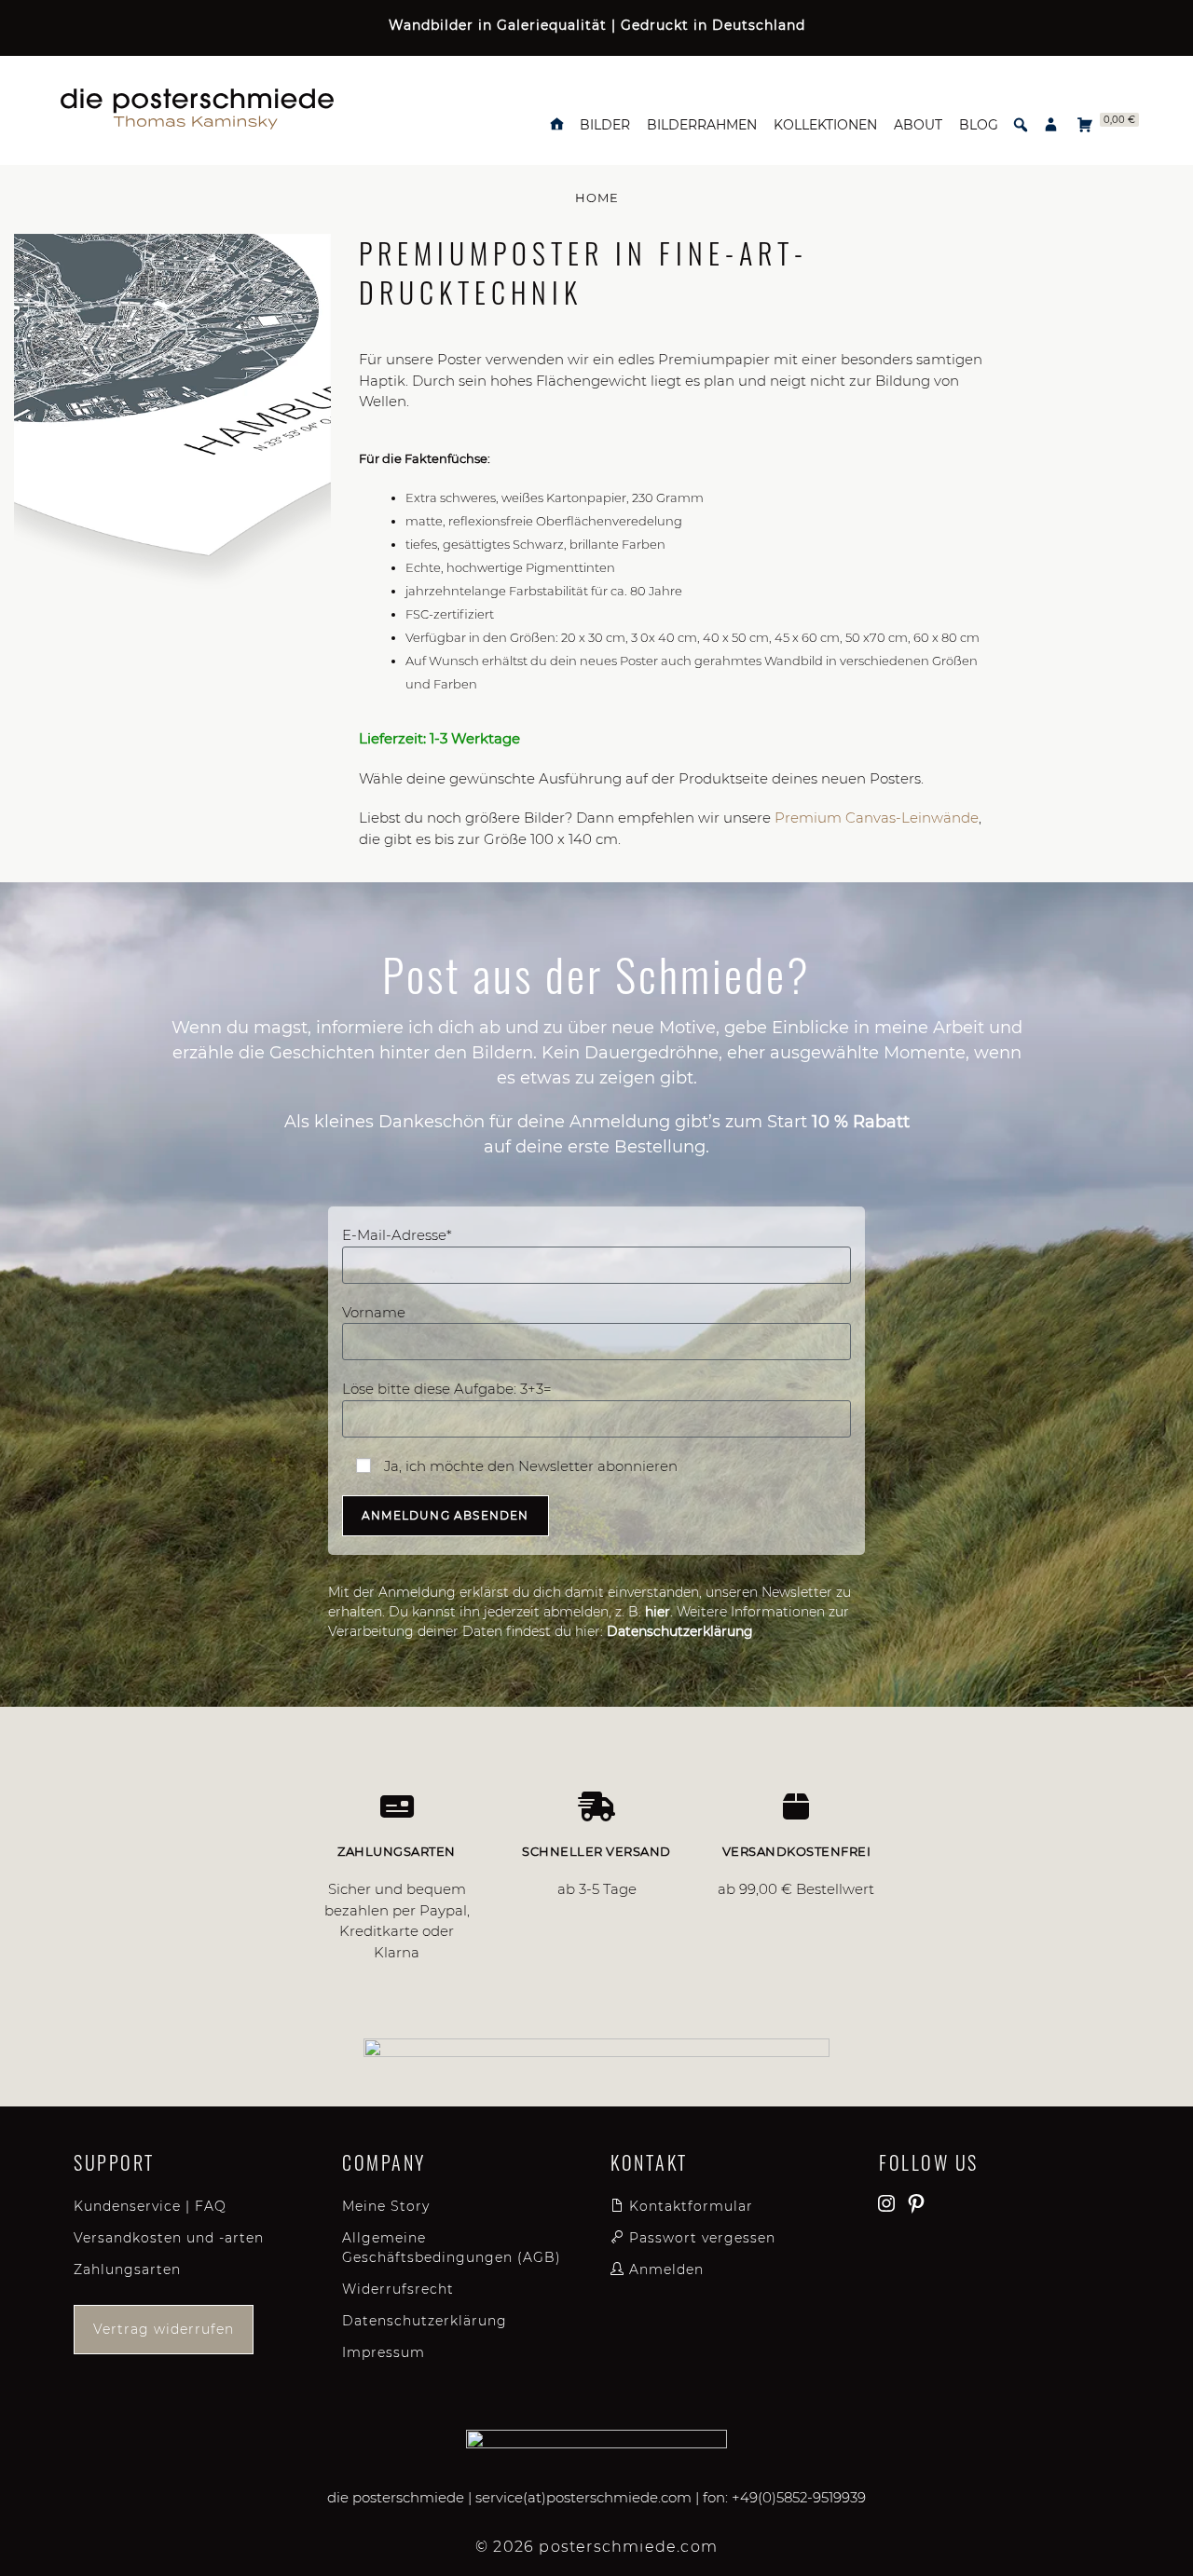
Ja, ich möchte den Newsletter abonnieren (529, 1466)
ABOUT (918, 125)
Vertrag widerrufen (164, 2329)
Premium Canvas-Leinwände (877, 818)
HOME (597, 198)
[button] (1021, 125)
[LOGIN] (1051, 125)
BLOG (979, 125)
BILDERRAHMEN (702, 125)
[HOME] (557, 125)
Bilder (605, 125)
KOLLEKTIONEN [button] (825, 125)
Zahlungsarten (127, 2269)
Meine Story (386, 2206)
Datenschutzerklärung (425, 2321)
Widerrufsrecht (398, 2289)
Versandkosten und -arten (169, 2238)
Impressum (384, 2352)
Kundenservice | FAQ (150, 2206)
